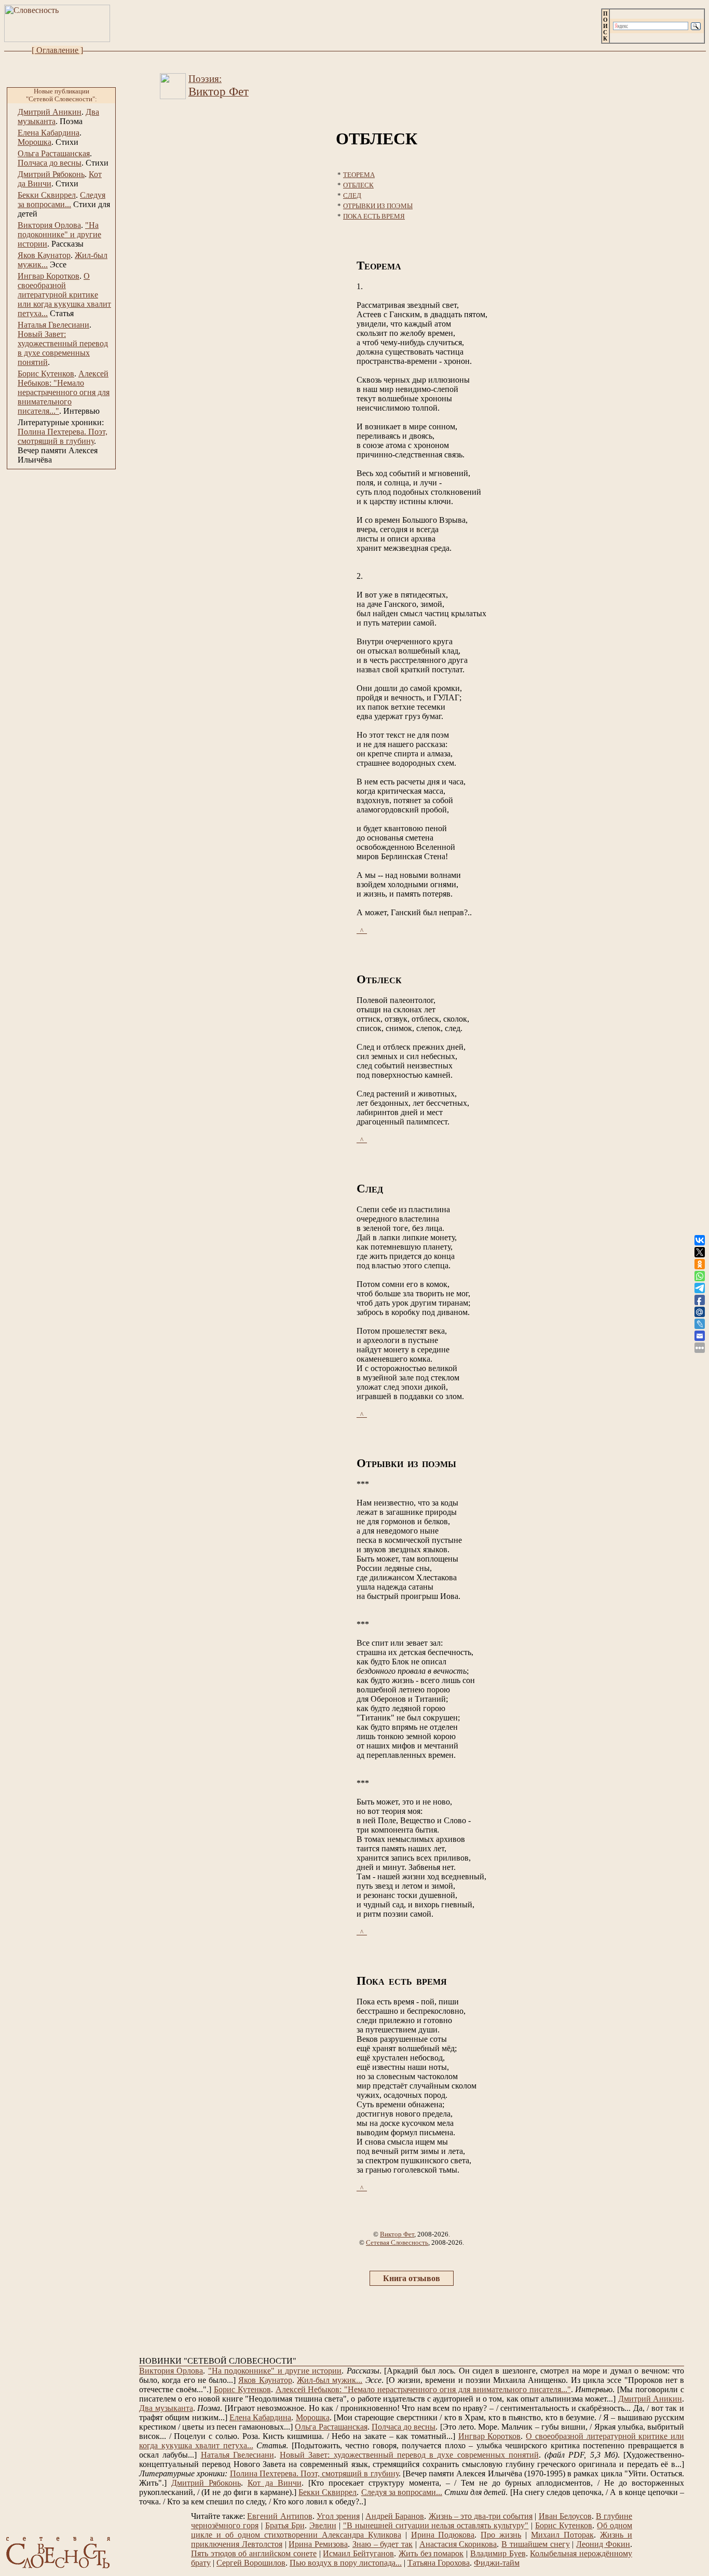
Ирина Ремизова (318, 2544)
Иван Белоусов (565, 2516)
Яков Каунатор (44, 255)
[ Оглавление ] (57, 50)
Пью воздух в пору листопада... (346, 2563)
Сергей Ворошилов (251, 2563)
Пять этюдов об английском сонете (254, 2553)
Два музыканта (166, 2408)
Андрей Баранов (395, 2516)
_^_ (362, 931)
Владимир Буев (498, 2553)
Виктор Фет (397, 2234)
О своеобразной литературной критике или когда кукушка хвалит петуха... (64, 295)
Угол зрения (338, 2516)
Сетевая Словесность (397, 2242)
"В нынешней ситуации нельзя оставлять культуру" (436, 2525)
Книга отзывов (412, 2278)
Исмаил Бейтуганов (358, 2553)
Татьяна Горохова (439, 2563)
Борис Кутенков (46, 374)
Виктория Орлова (49, 225)
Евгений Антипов (279, 2516)
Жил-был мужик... (330, 2380)
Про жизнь (501, 2535)
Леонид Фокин (603, 2544)
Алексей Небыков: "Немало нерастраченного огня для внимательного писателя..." (64, 392)
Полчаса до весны (50, 163)
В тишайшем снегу (536, 2544)
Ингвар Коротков (49, 276)
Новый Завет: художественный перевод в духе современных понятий (63, 348)
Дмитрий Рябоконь (51, 174)
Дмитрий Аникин (50, 112)
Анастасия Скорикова (458, 2544)
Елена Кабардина (49, 133)
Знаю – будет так (383, 2544)
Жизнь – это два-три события (481, 2516)
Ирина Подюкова (443, 2535)
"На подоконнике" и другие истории (59, 234)
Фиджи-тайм (497, 2563)
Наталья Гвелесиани (53, 325)
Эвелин (323, 2525)
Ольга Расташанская (54, 153)
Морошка (35, 142)
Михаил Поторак (562, 2535)
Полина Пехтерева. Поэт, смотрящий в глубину (63, 436)
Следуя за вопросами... (62, 200)
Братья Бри (285, 2525)
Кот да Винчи (275, 2483)
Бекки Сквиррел (47, 195)
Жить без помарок (431, 2553)
